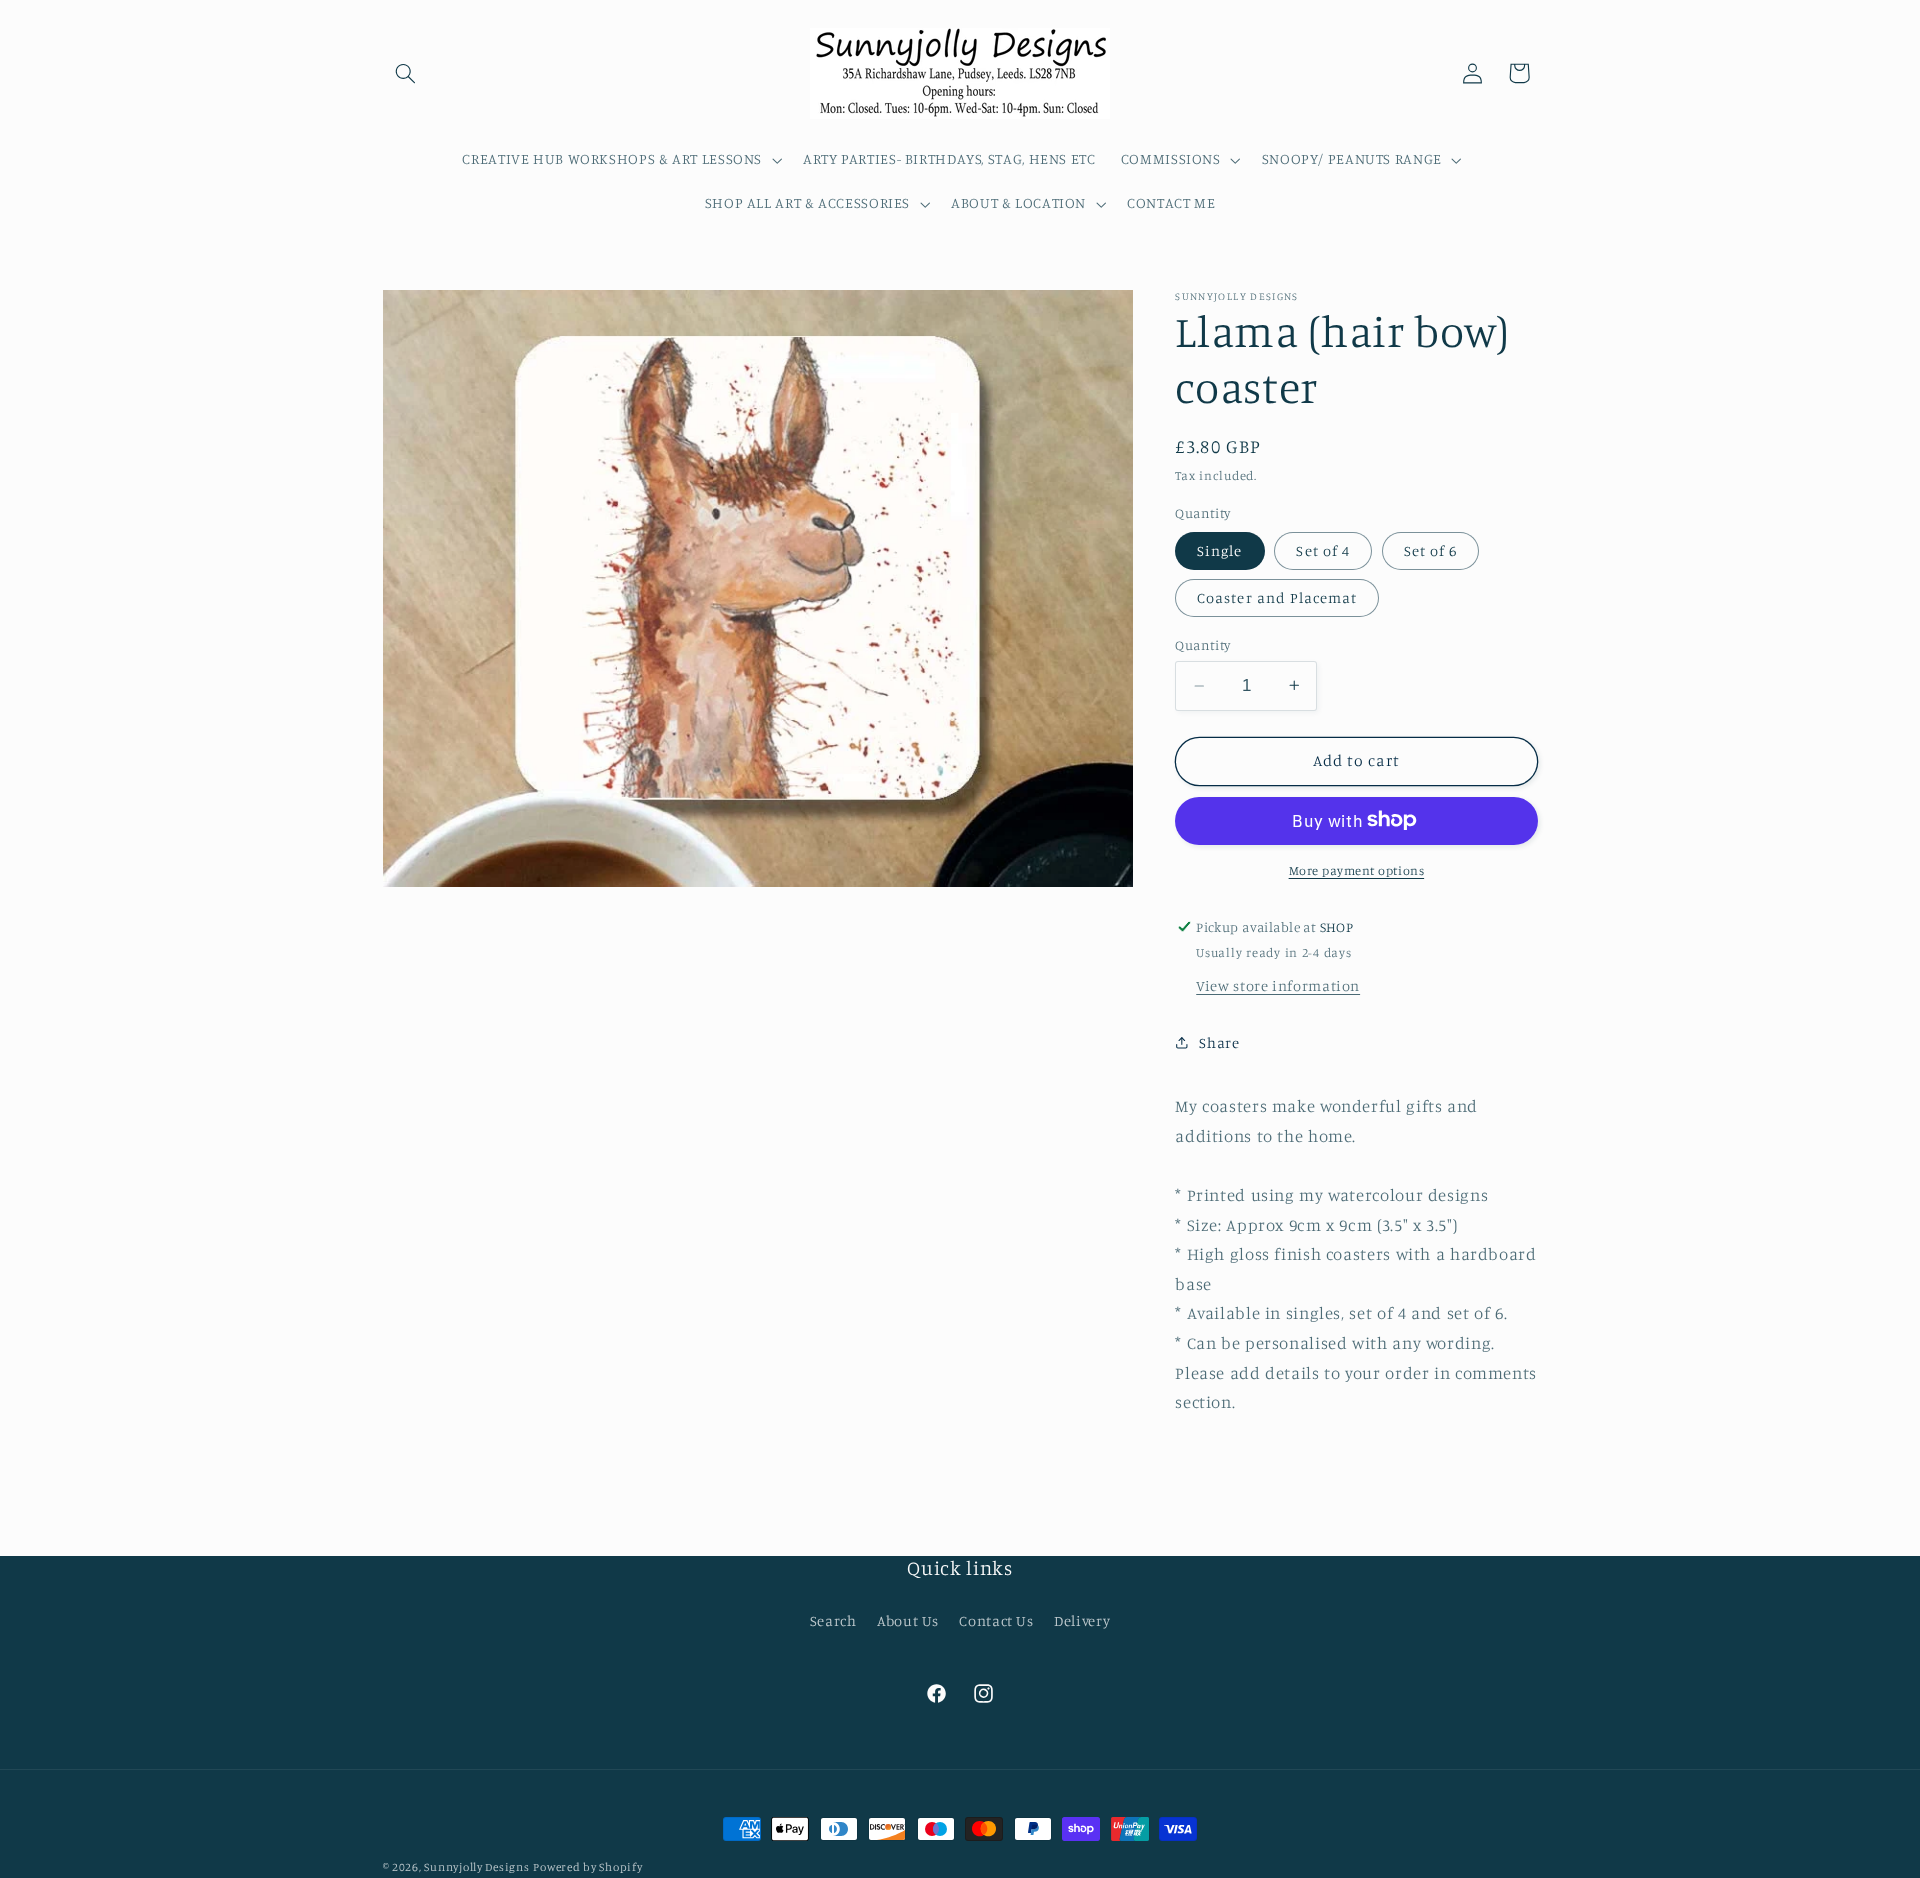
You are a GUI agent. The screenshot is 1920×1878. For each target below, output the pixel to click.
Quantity (1202, 645)
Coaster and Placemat (1277, 597)
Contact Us (996, 1620)
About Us (908, 1620)
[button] (406, 73)
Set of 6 (1430, 549)
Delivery (1082, 1620)
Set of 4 (1322, 549)
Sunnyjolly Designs (476, 1867)
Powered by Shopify (587, 1867)
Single (1219, 549)
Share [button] (1219, 1042)
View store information (1278, 984)
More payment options (1357, 869)
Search (833, 1620)
